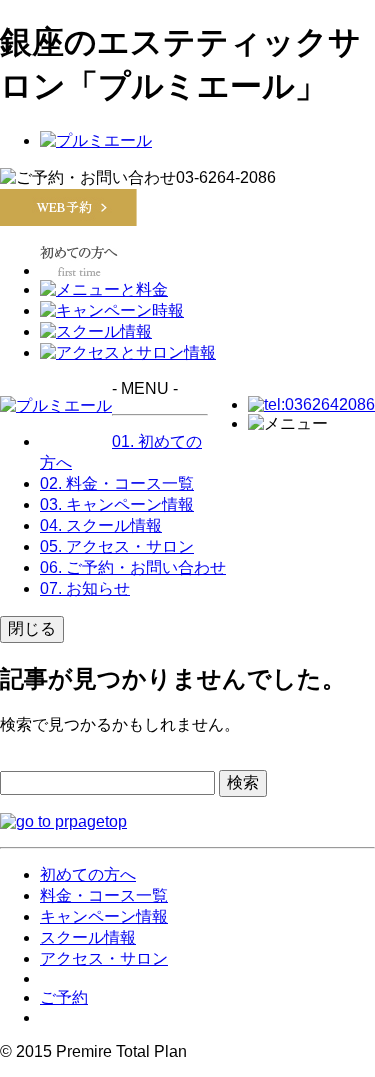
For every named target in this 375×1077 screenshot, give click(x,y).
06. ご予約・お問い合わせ (133, 567)
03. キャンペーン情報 (117, 504)
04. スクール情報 (101, 525)
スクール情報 (88, 937)
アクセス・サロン (104, 958)
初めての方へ (88, 874)
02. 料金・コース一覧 (117, 483)
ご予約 (64, 997)
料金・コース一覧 (104, 895)
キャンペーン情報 (104, 916)
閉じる (32, 628)
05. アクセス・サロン (117, 546)
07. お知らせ (85, 588)
